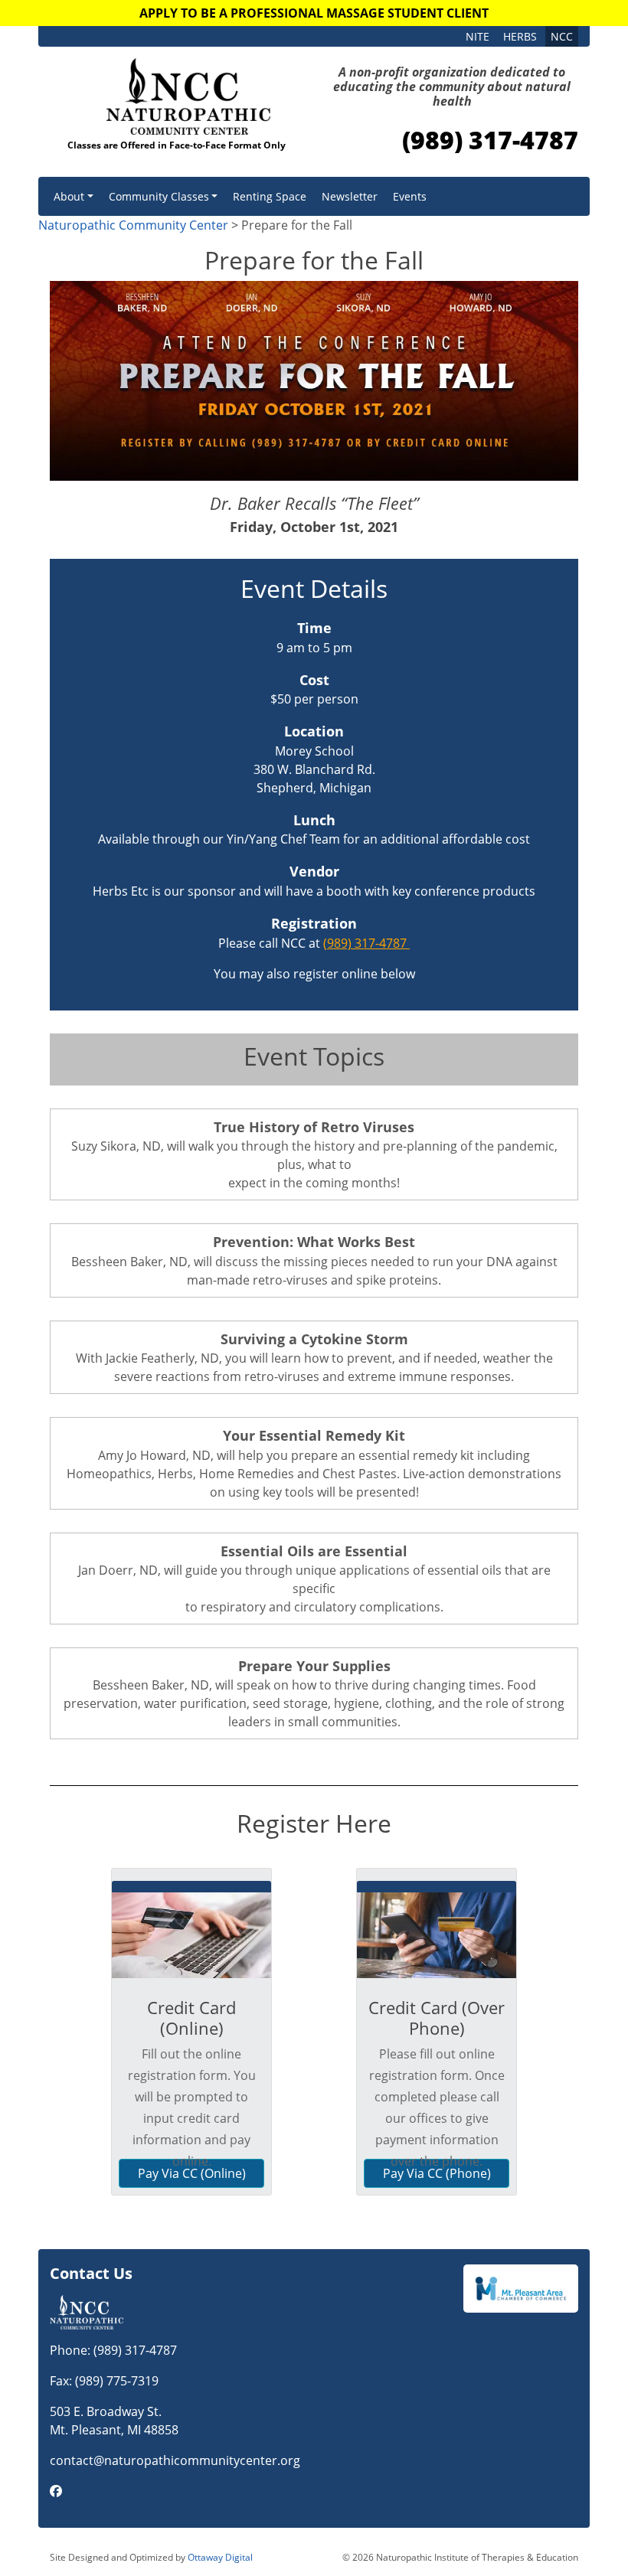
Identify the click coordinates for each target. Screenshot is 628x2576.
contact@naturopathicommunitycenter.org (175, 2460)
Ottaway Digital (220, 2557)
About (69, 196)
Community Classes (159, 196)
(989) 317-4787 (490, 140)
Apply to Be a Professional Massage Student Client (314, 13)
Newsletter (350, 196)
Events (410, 196)
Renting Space (270, 196)
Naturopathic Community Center (133, 225)
